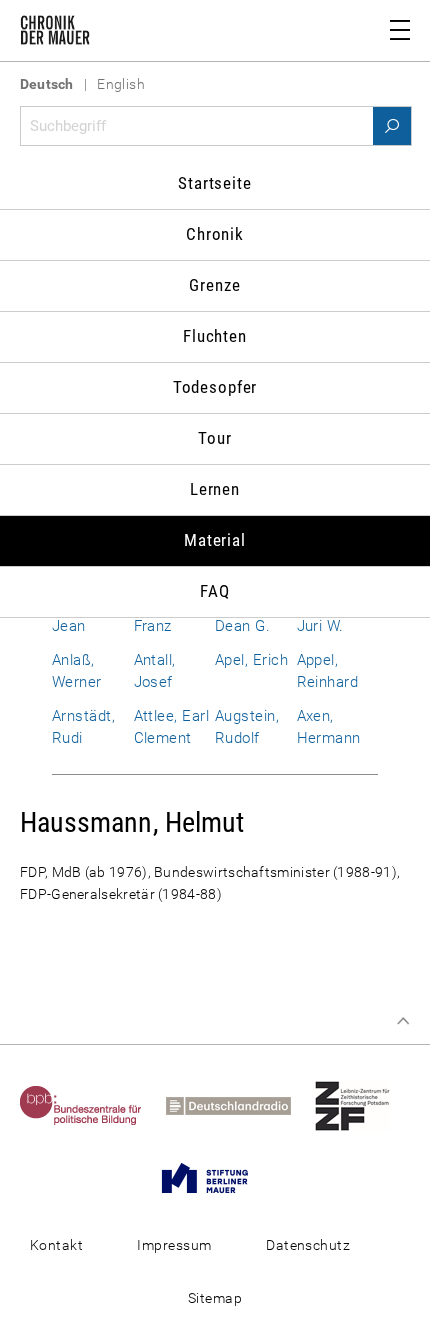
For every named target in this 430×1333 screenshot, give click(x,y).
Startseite (215, 183)
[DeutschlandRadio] (238, 1105)
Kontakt (56, 1245)
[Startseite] (55, 34)
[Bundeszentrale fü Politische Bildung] (91, 1105)
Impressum (174, 1245)
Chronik (215, 234)
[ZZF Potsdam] (362, 1105)
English (121, 84)
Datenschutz (308, 1245)
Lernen (215, 489)
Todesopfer (215, 387)
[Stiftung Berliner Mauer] (215, 1177)
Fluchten (215, 336)
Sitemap (215, 1298)
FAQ (215, 591)
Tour (214, 438)
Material (215, 540)
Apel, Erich (251, 660)
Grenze (214, 285)
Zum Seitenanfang (403, 1021)
